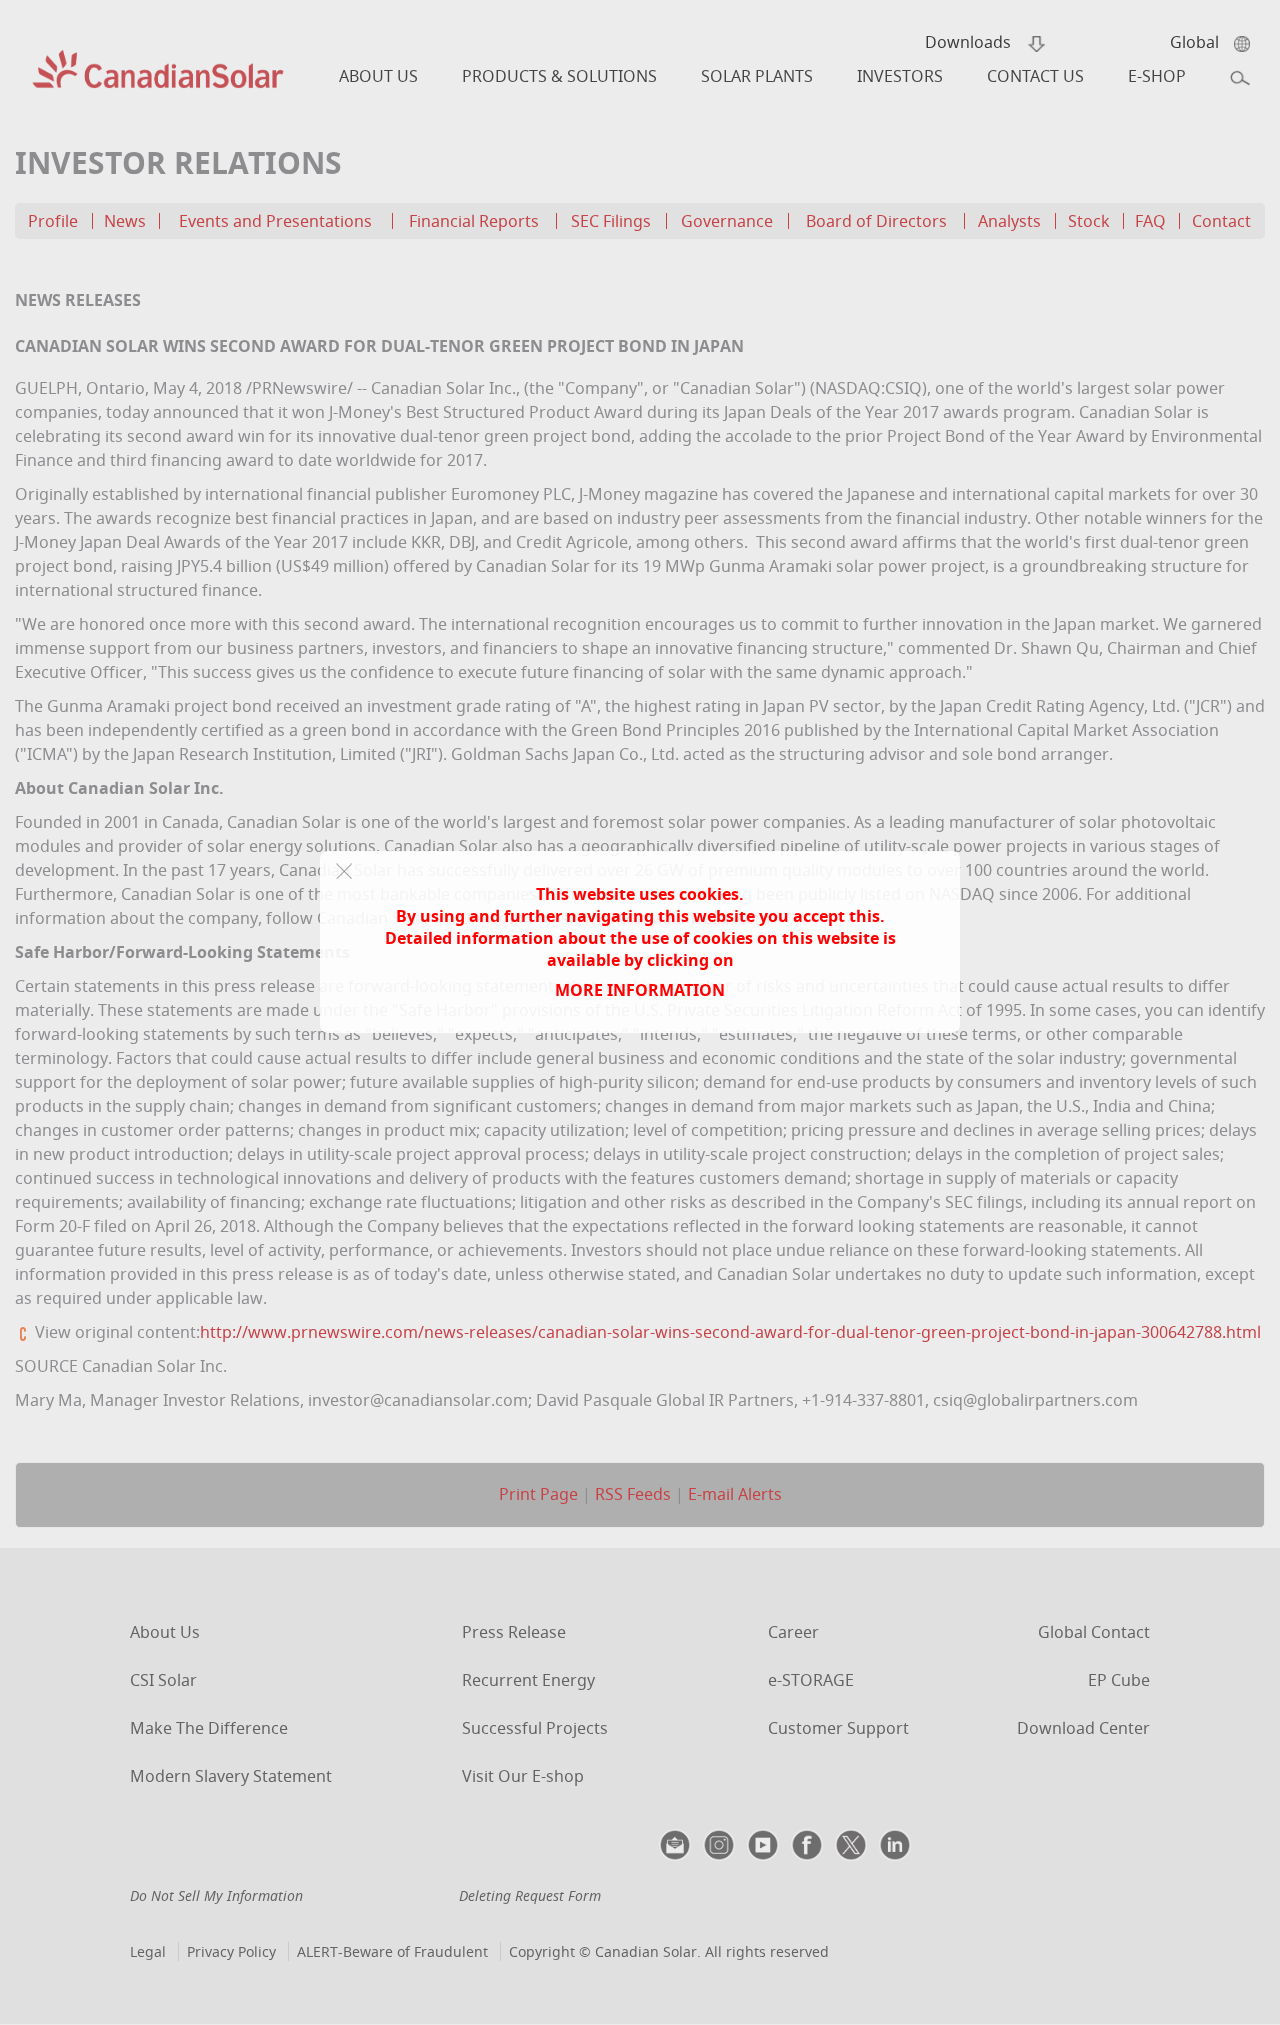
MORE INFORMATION (640, 990)
